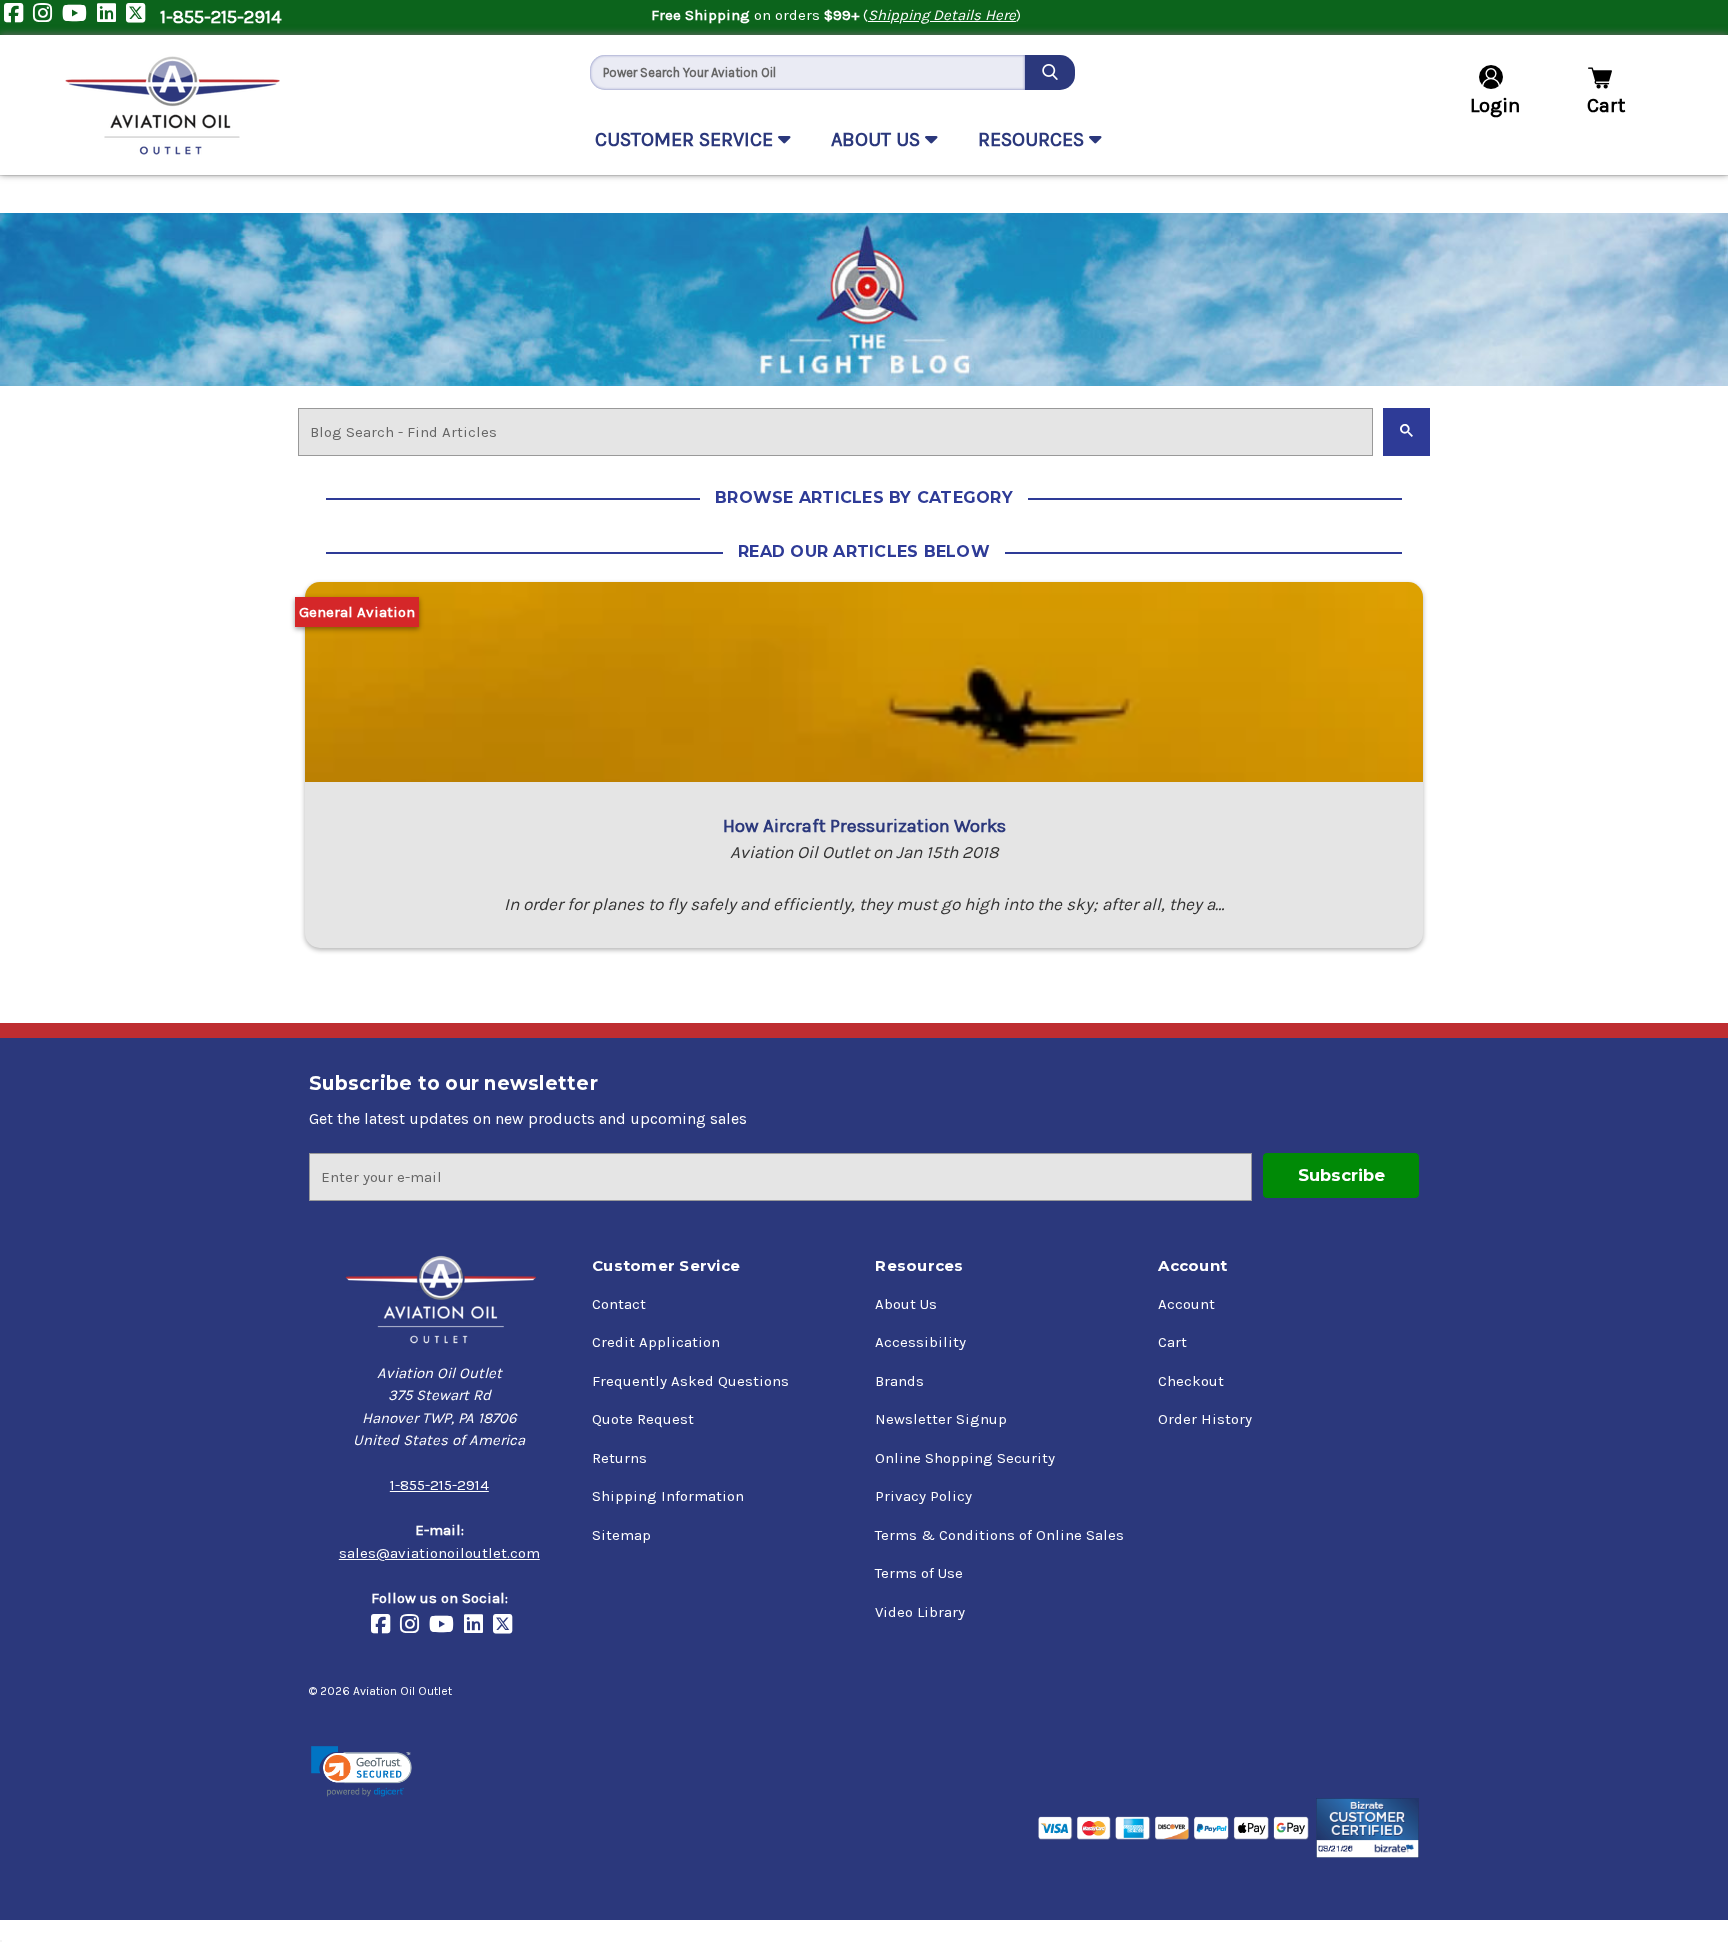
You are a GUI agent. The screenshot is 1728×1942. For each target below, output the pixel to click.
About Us (906, 1304)
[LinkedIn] (111, 17)
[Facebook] (18, 17)
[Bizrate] (1367, 1828)
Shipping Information (668, 1496)
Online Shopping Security (965, 1458)
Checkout (1191, 1381)
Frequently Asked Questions (690, 1381)
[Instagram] (47, 17)
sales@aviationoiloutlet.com (439, 1553)
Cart (1172, 1342)
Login (1495, 105)
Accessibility (920, 1342)
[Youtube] (79, 17)
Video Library (920, 1612)
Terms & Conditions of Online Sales (999, 1535)
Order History (1205, 1419)
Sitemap (621, 1535)
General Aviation (357, 612)
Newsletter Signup (941, 1419)
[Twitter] (140, 17)
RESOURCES (1033, 139)
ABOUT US (878, 139)
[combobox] (807, 72)
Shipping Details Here (942, 15)
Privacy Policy (923, 1496)
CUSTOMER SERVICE (686, 139)
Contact (619, 1304)
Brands (899, 1381)
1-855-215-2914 (220, 17)
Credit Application (656, 1342)
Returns (619, 1458)
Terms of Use (919, 1573)
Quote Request (643, 1419)
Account (1186, 1304)
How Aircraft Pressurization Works (864, 826)
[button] (361, 1771)
